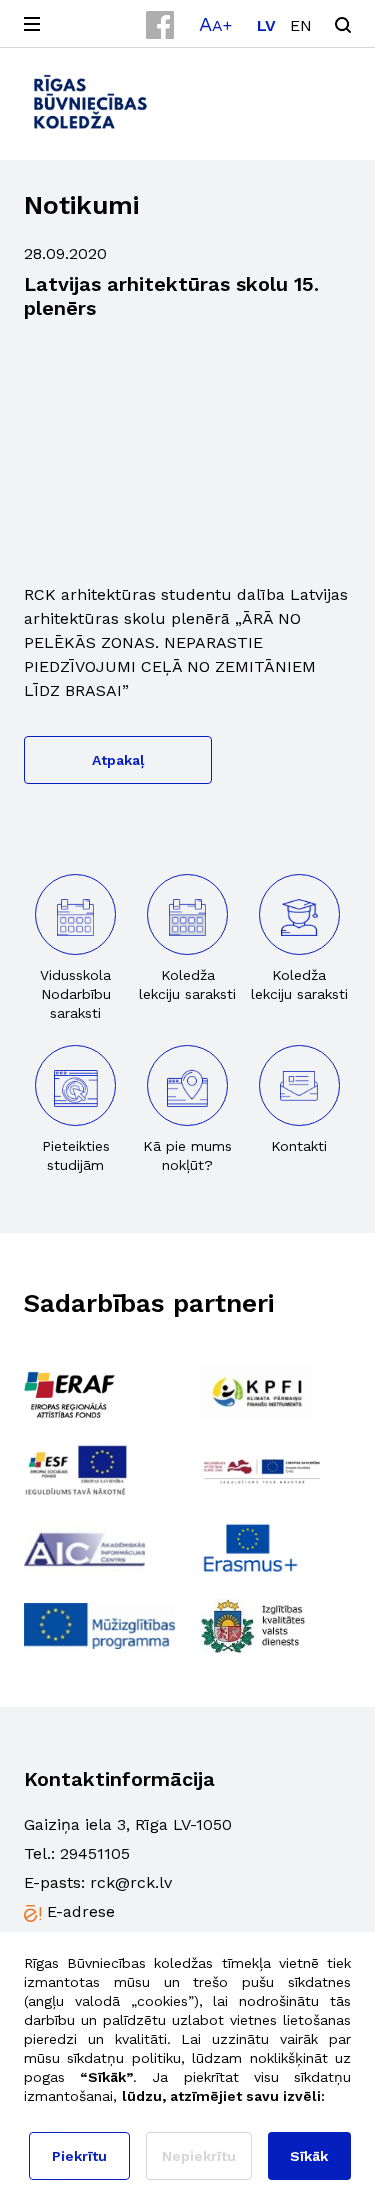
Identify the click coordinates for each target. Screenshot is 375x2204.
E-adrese (81, 1911)
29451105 (95, 1853)
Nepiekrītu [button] (199, 2156)
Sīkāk (309, 2156)
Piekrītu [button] (79, 2156)
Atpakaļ (118, 760)
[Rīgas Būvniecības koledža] (91, 101)
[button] (215, 24)
